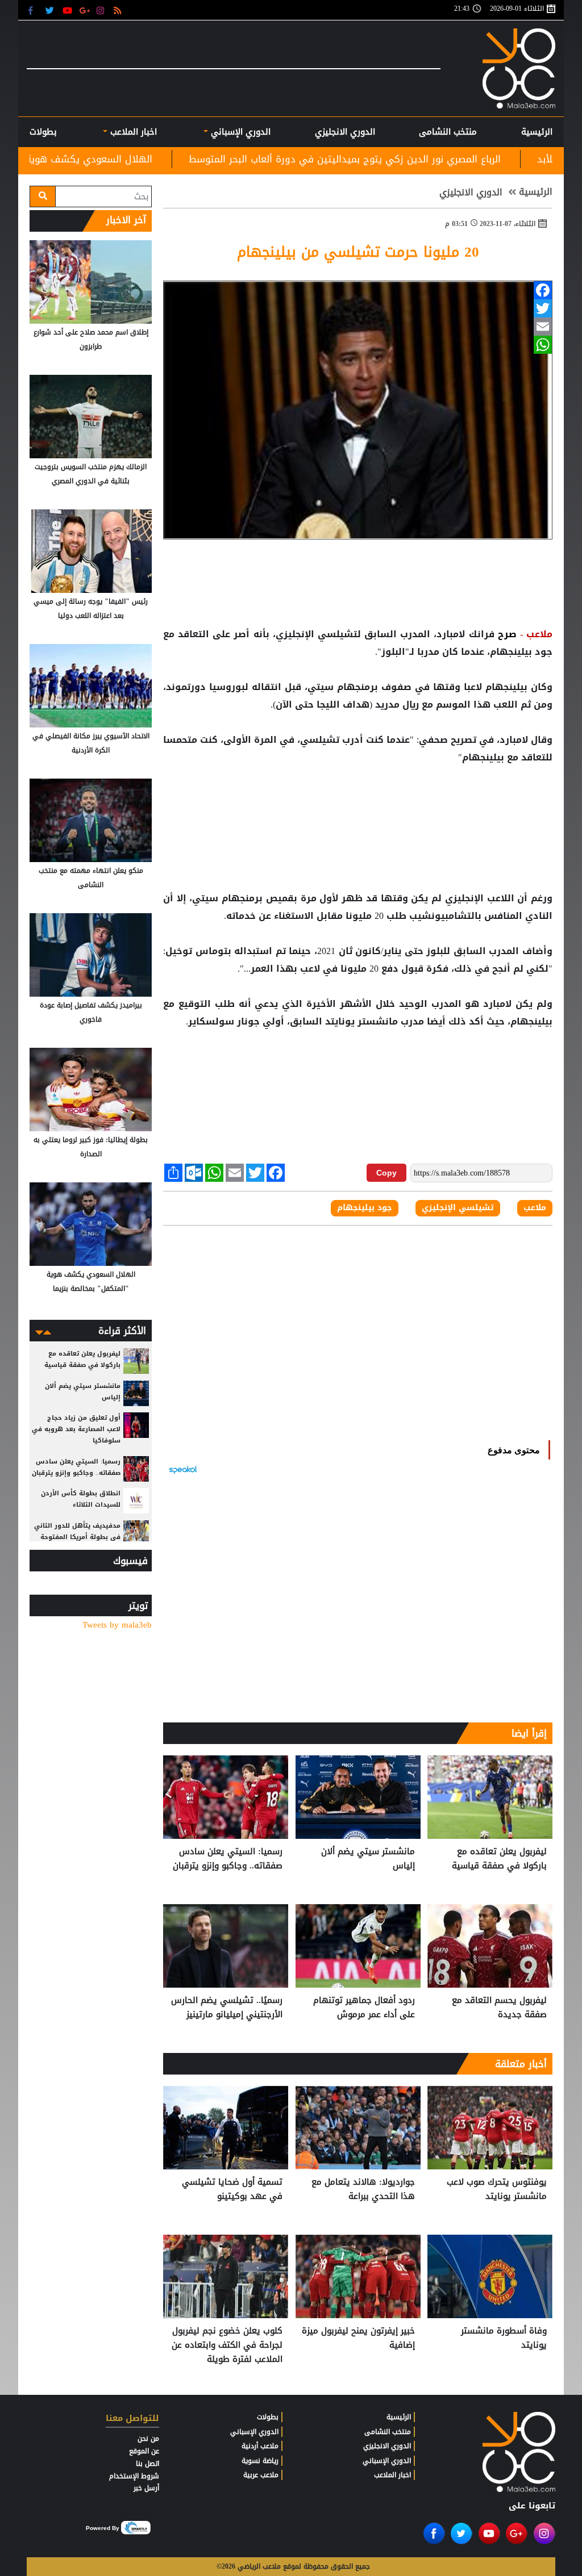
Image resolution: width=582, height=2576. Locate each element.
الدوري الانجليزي (345, 132)
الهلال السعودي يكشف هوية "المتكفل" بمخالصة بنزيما (163, 159)
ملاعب (535, 1208)
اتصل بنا (147, 2464)
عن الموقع (144, 2451)
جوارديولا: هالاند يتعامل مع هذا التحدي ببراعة (363, 2190)
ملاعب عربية (261, 2475)
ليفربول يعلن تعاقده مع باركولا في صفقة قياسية (499, 1859)
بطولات (268, 2417)
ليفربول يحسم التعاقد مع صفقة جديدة (499, 2008)
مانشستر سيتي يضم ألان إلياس (368, 1859)
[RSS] (119, 10)
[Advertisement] (358, 803)
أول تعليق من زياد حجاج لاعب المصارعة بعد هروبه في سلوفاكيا (76, 1429)
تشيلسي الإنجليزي (458, 1208)
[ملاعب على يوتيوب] (68, 10)
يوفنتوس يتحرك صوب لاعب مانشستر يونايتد (497, 2190)
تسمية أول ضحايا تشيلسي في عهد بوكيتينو (232, 2190)
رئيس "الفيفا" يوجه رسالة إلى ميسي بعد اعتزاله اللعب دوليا (91, 609)
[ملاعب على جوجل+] (85, 10)
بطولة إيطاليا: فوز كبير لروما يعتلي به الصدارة (91, 1147)
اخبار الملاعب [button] (132, 132)
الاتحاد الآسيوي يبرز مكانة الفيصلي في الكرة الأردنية (91, 743)
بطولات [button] (43, 132)
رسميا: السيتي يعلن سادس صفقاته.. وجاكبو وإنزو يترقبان (228, 1859)
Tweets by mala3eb (117, 1625)
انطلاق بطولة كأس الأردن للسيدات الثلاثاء (81, 1499)
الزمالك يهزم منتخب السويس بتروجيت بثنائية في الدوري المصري (91, 474)
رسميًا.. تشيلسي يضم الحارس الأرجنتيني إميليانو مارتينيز (227, 2008)
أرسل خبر (146, 2488)
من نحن (148, 2439)
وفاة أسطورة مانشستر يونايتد (504, 2338)
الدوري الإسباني (239, 132)
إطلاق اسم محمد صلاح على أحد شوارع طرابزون (91, 339)
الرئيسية (537, 132)
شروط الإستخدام (134, 2476)
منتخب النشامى (448, 132)
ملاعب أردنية (260, 2446)
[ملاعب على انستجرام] (102, 10)
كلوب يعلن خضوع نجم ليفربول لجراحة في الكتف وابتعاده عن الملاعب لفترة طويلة (227, 2345)
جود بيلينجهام (365, 1208)
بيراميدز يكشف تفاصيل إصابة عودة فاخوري (91, 1012)
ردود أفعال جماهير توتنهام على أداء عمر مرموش (364, 2008)
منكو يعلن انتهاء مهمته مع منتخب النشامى (91, 878)
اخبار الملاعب (392, 2475)
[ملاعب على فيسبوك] (34, 10)
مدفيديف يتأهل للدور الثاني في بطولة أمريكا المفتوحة (77, 1531)
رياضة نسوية (260, 2461)
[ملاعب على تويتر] (51, 10)
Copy (386, 1173)
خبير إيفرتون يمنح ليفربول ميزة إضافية (358, 2338)
